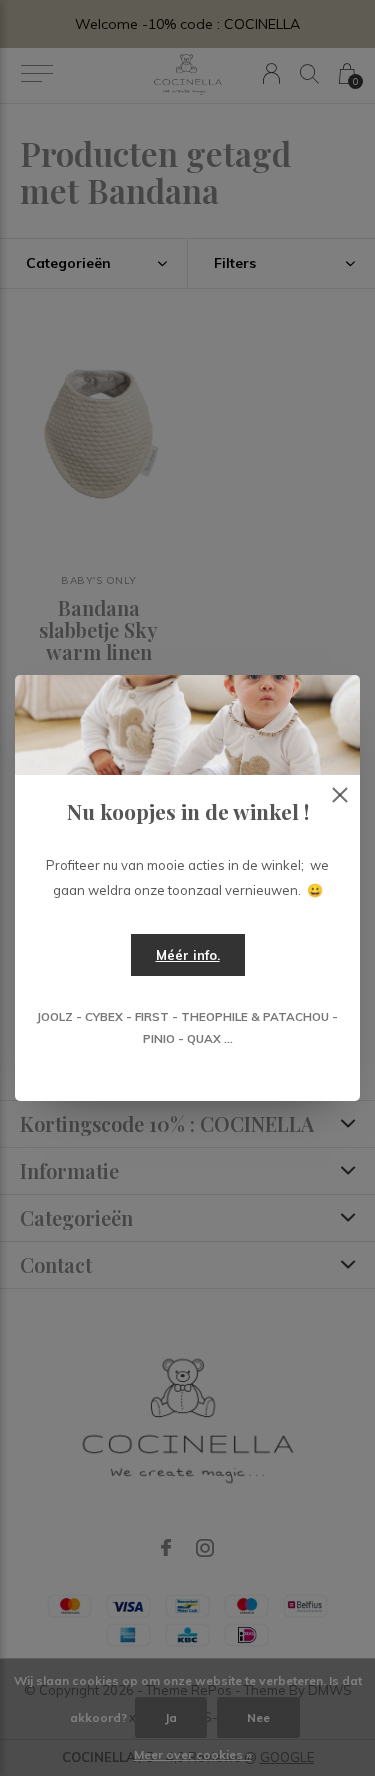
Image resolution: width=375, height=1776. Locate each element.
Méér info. (188, 955)
